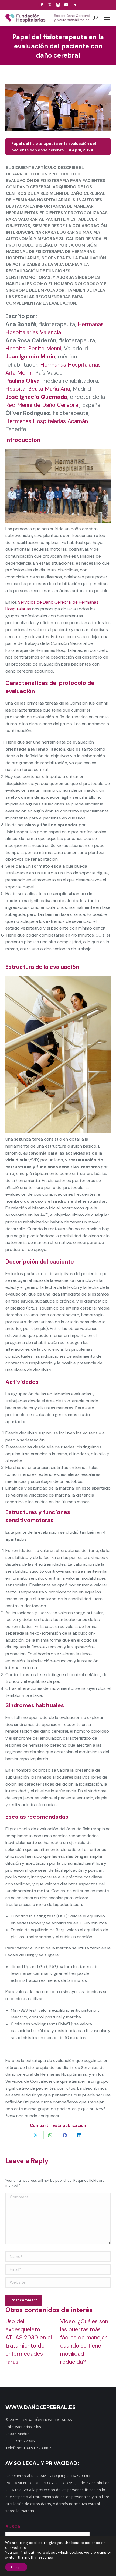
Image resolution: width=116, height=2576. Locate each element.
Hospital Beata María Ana (38, 389)
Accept (16, 2567)
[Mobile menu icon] (107, 18)
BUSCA (13, 2527)
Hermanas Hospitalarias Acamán (47, 421)
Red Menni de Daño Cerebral (42, 405)
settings (46, 2557)
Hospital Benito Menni (33, 349)
